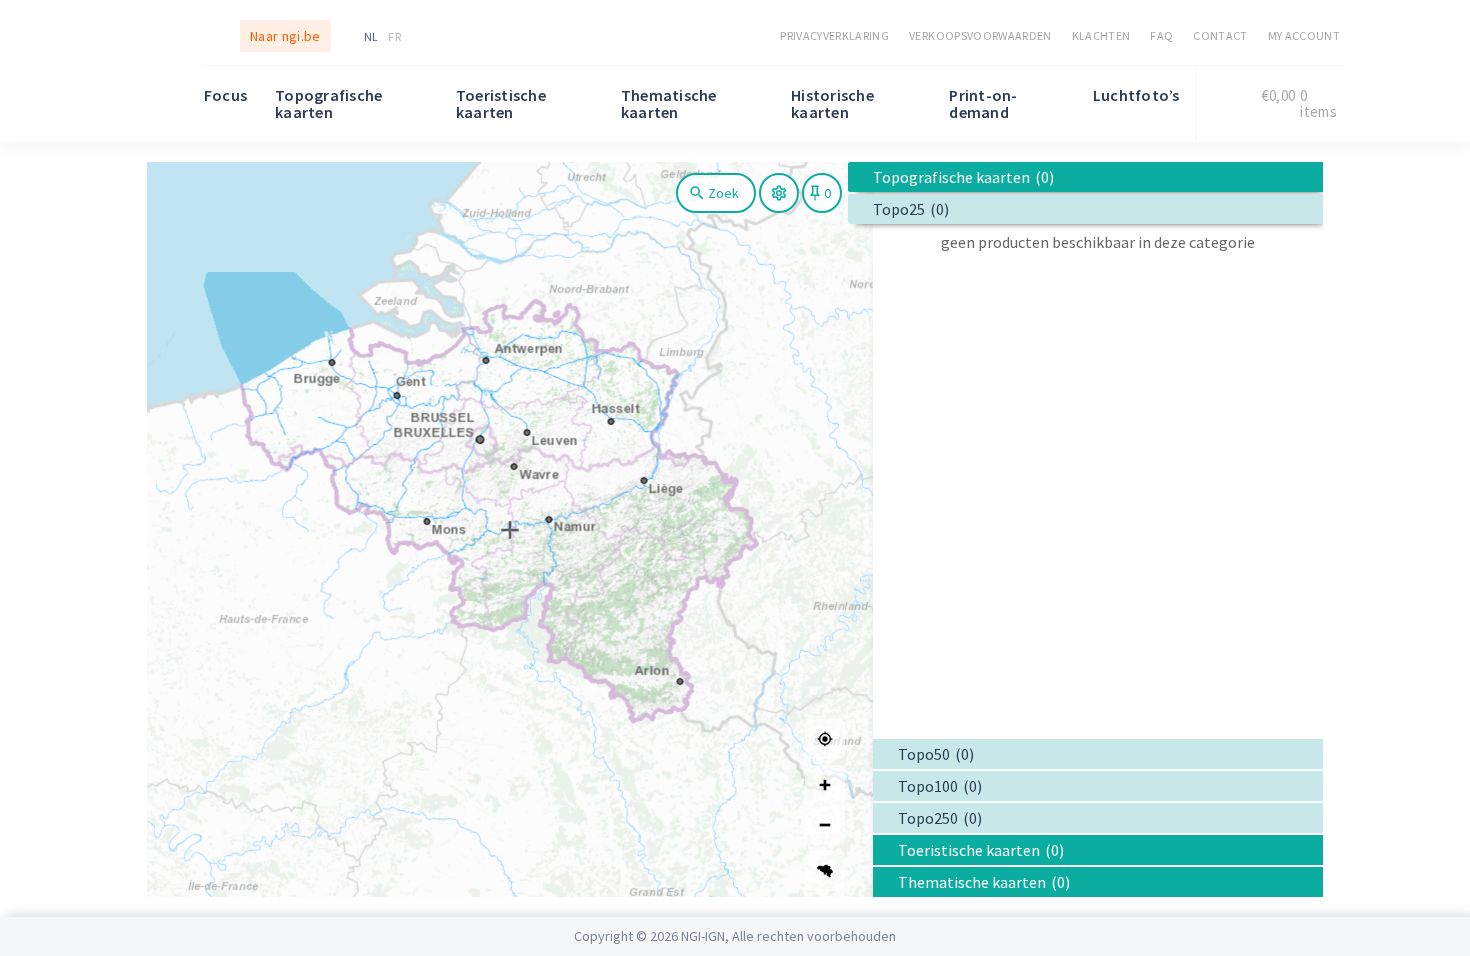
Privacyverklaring (834, 35)
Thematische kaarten (669, 103)
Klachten (1101, 35)
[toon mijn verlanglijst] (822, 193)
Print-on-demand (983, 103)
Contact (1220, 35)
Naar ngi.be (285, 36)
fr (394, 36)
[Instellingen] (779, 193)
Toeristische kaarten (501, 103)
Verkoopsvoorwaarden (980, 35)
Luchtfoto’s (1136, 95)
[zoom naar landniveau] (825, 871)
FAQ (1161, 35)
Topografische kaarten (328, 103)
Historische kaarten (832, 103)
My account (1304, 35)
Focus (225, 95)
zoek (723, 193)
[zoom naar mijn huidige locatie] (825, 739)
